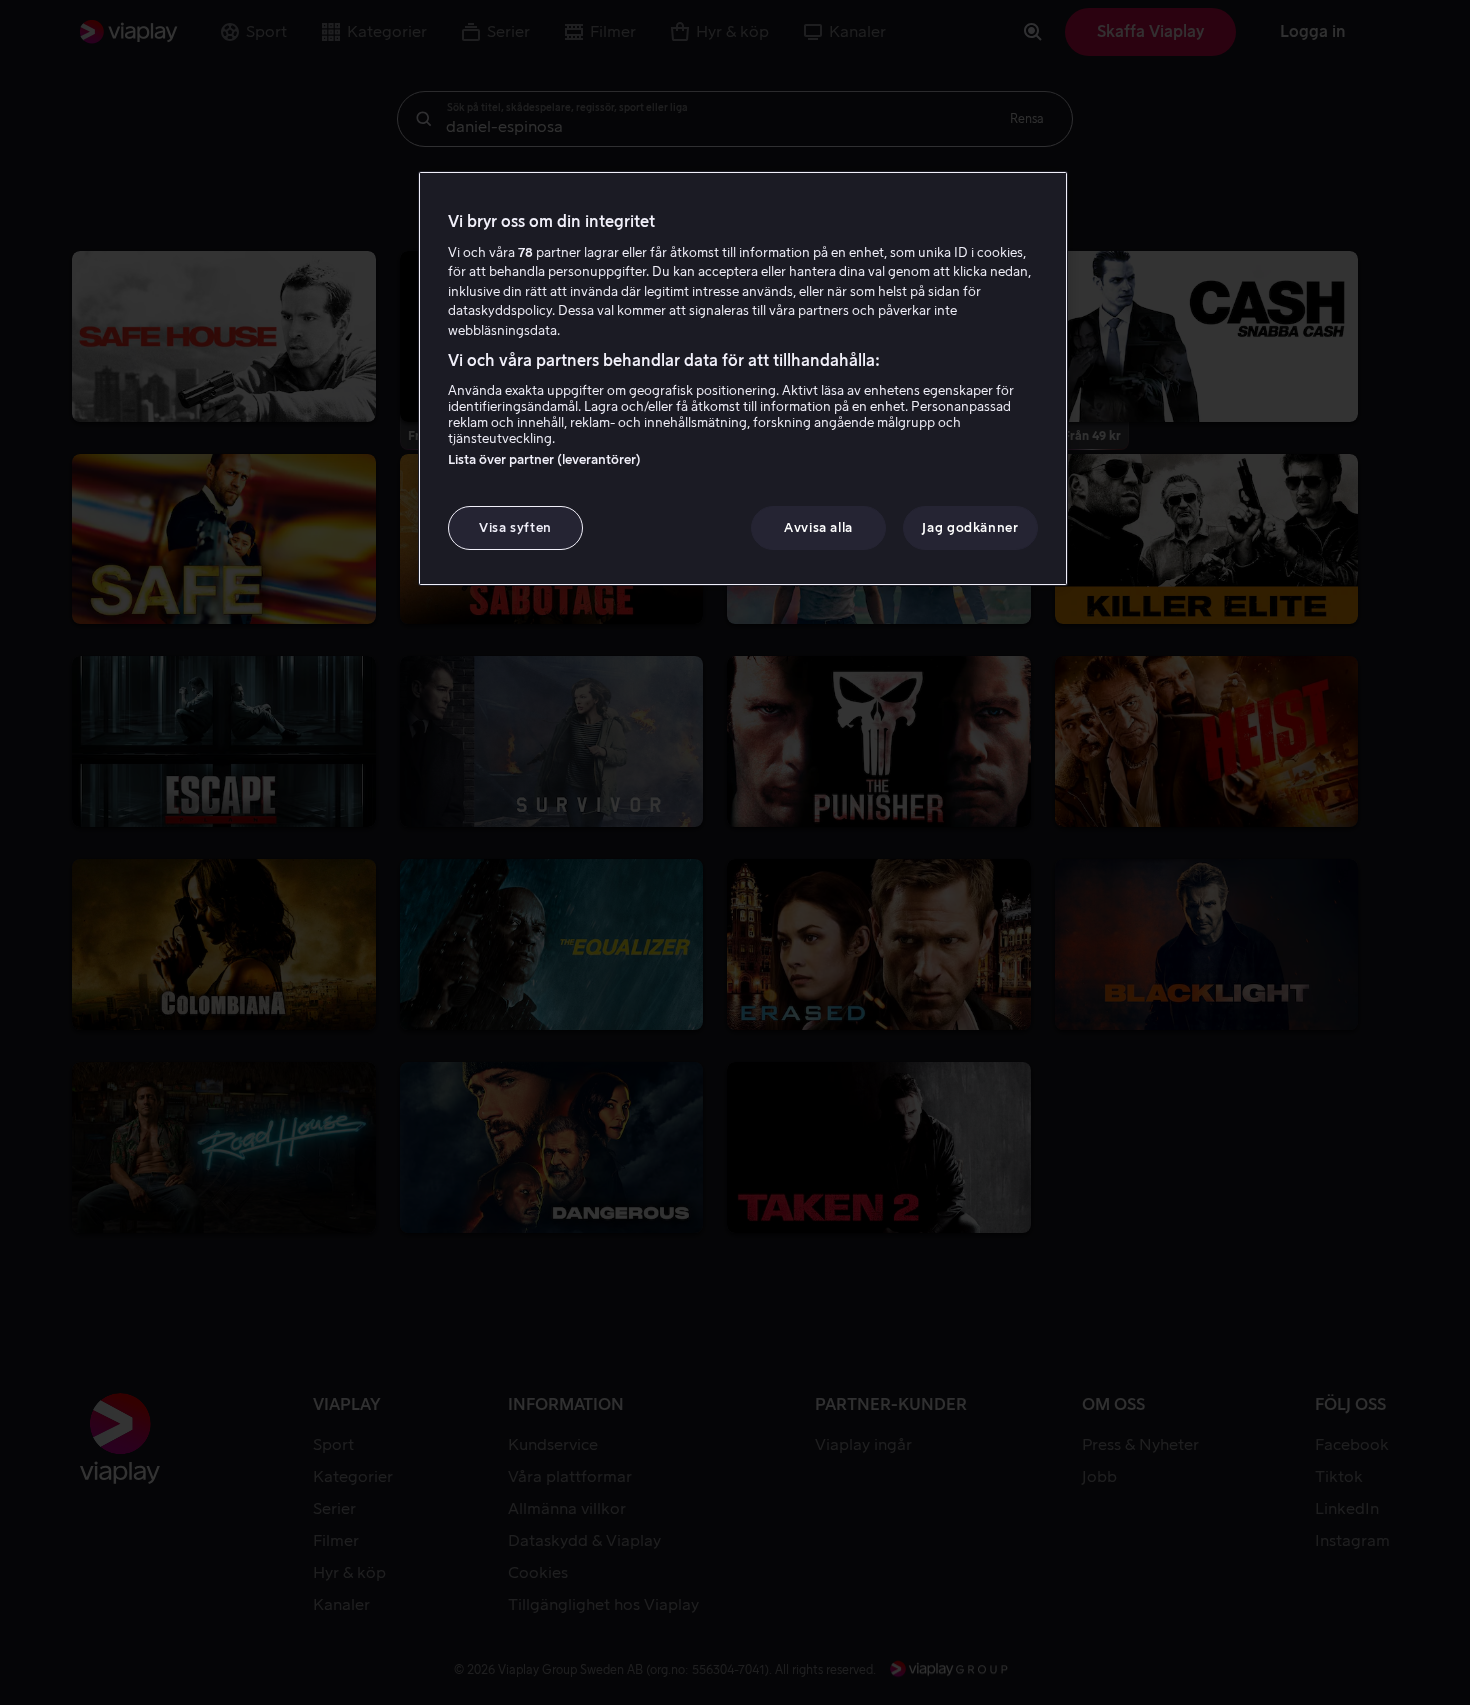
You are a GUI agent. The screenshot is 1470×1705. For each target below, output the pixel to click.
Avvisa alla (818, 527)
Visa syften (515, 527)
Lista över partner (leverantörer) (544, 459)
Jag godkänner (970, 527)
